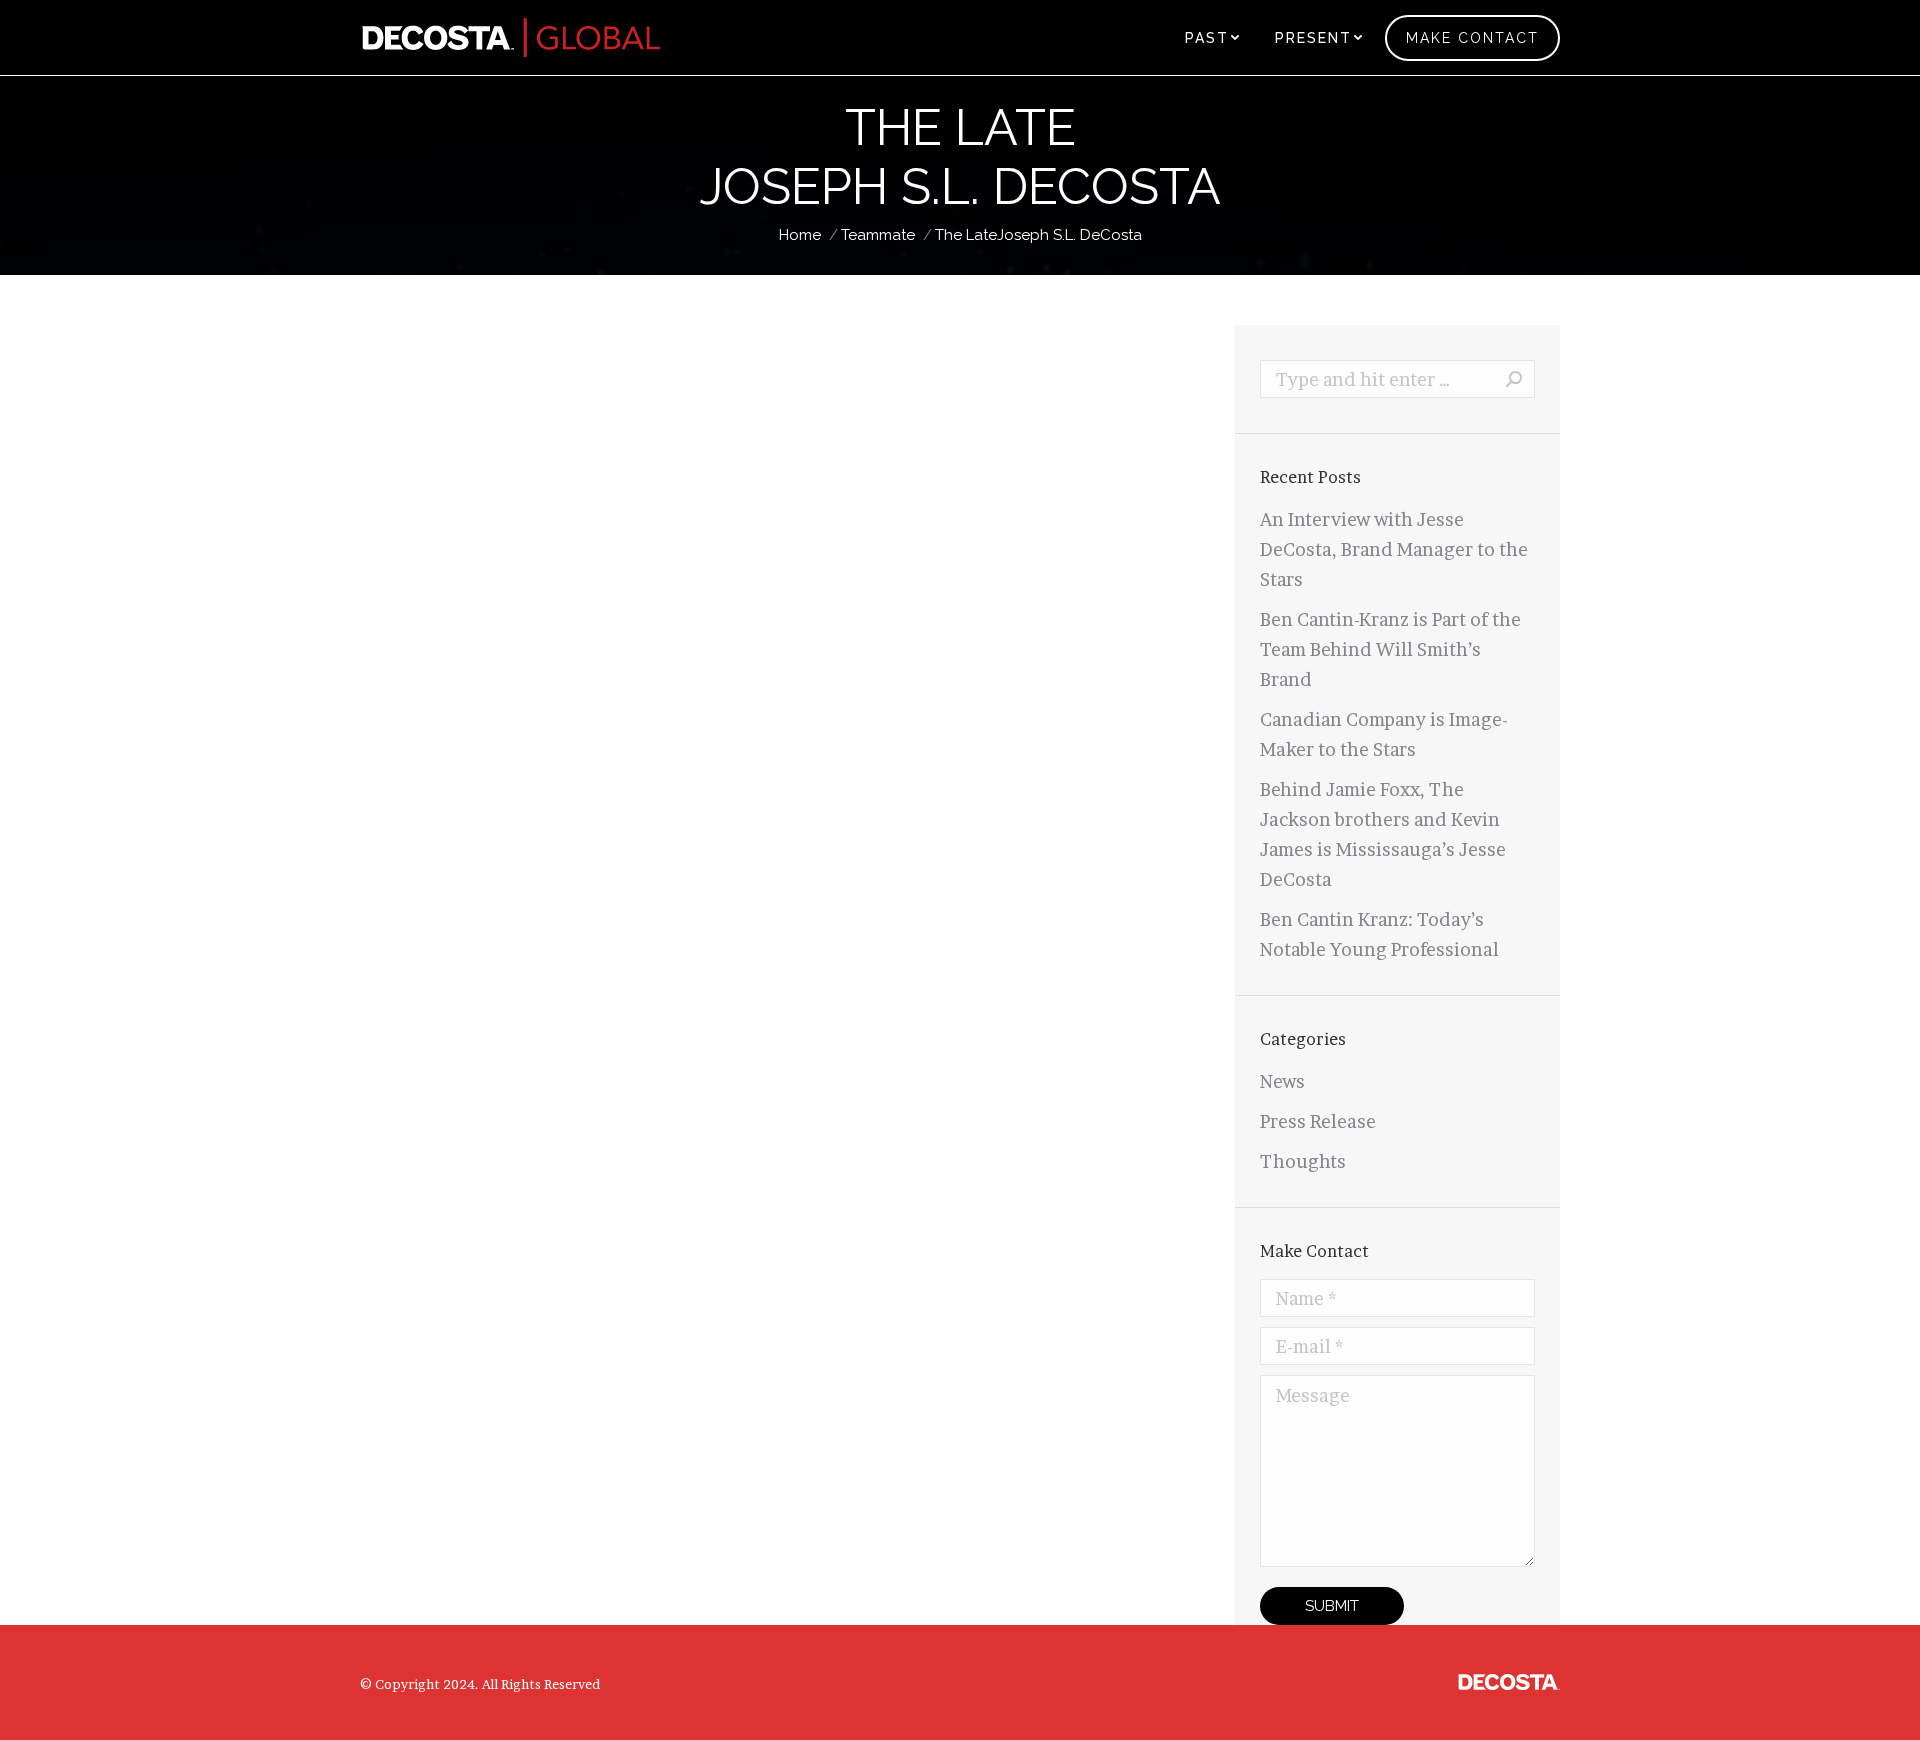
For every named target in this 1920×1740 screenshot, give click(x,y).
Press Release (1318, 1121)
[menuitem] (1212, 37)
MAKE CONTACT (1472, 38)
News (1282, 1081)
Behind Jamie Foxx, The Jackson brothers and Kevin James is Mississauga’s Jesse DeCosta (1383, 834)
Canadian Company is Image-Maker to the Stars (1384, 734)
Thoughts (1303, 1161)
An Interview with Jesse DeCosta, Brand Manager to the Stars (1394, 549)
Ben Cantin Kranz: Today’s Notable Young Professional (1379, 934)
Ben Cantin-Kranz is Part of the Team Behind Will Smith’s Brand (1390, 649)
